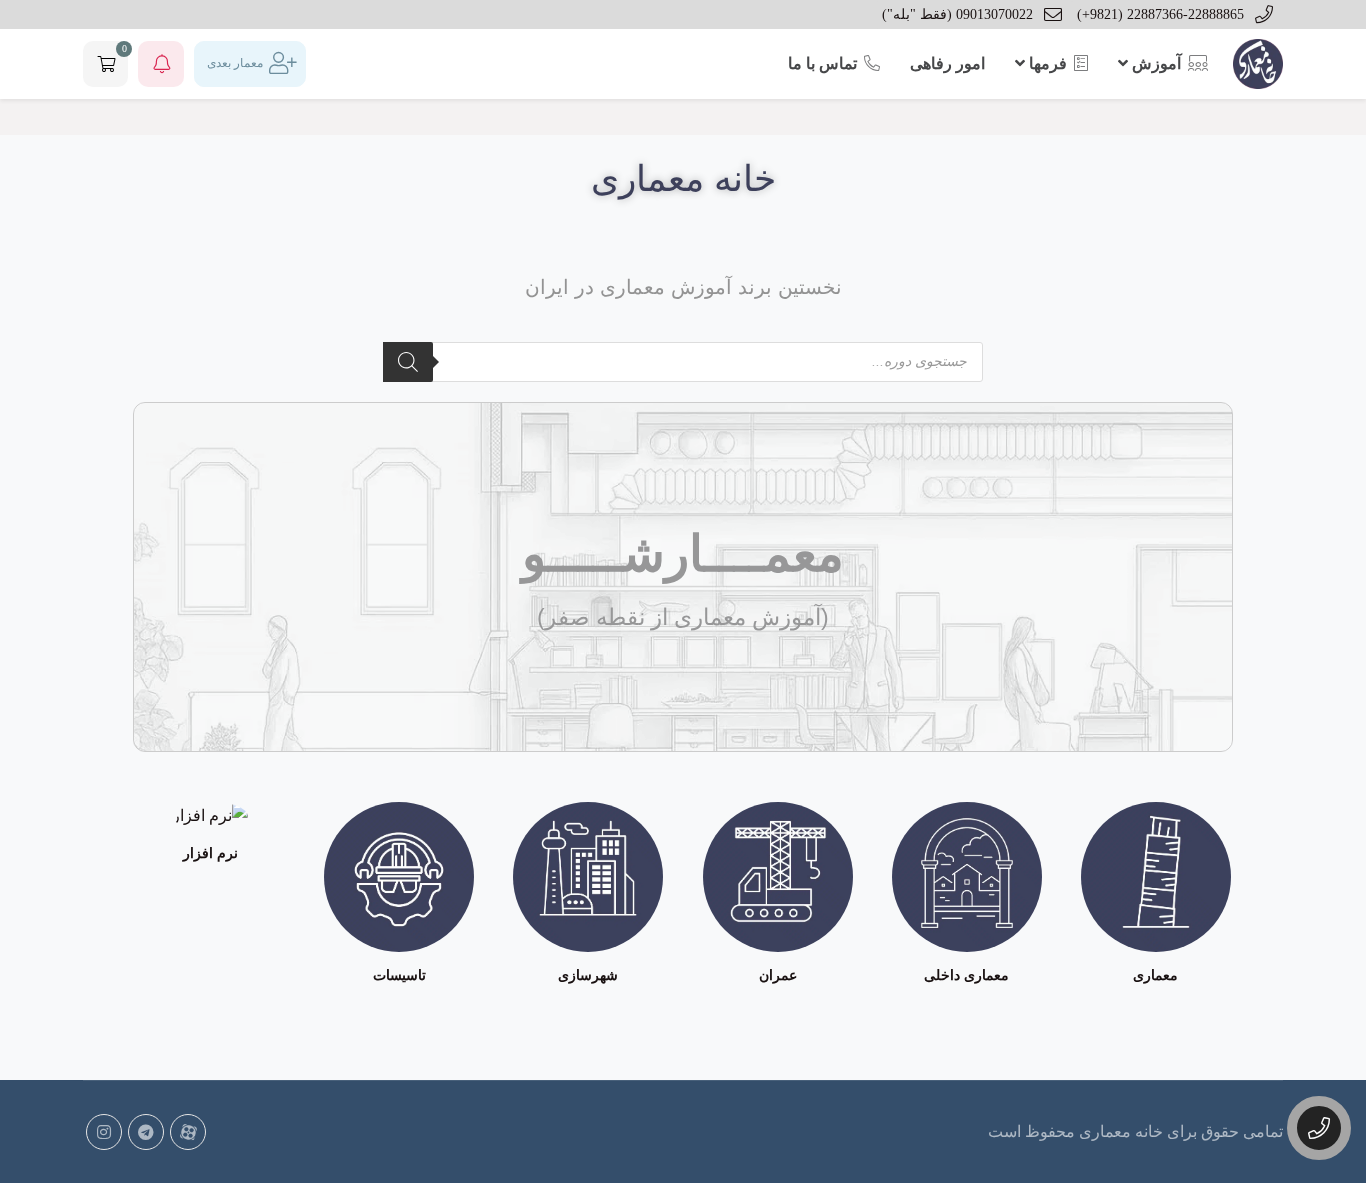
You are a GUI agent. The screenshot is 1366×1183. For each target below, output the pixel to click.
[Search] (408, 362)
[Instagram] (104, 1132)
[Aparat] (188, 1132)
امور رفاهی (947, 63)
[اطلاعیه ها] (161, 64)
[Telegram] (146, 1132)
